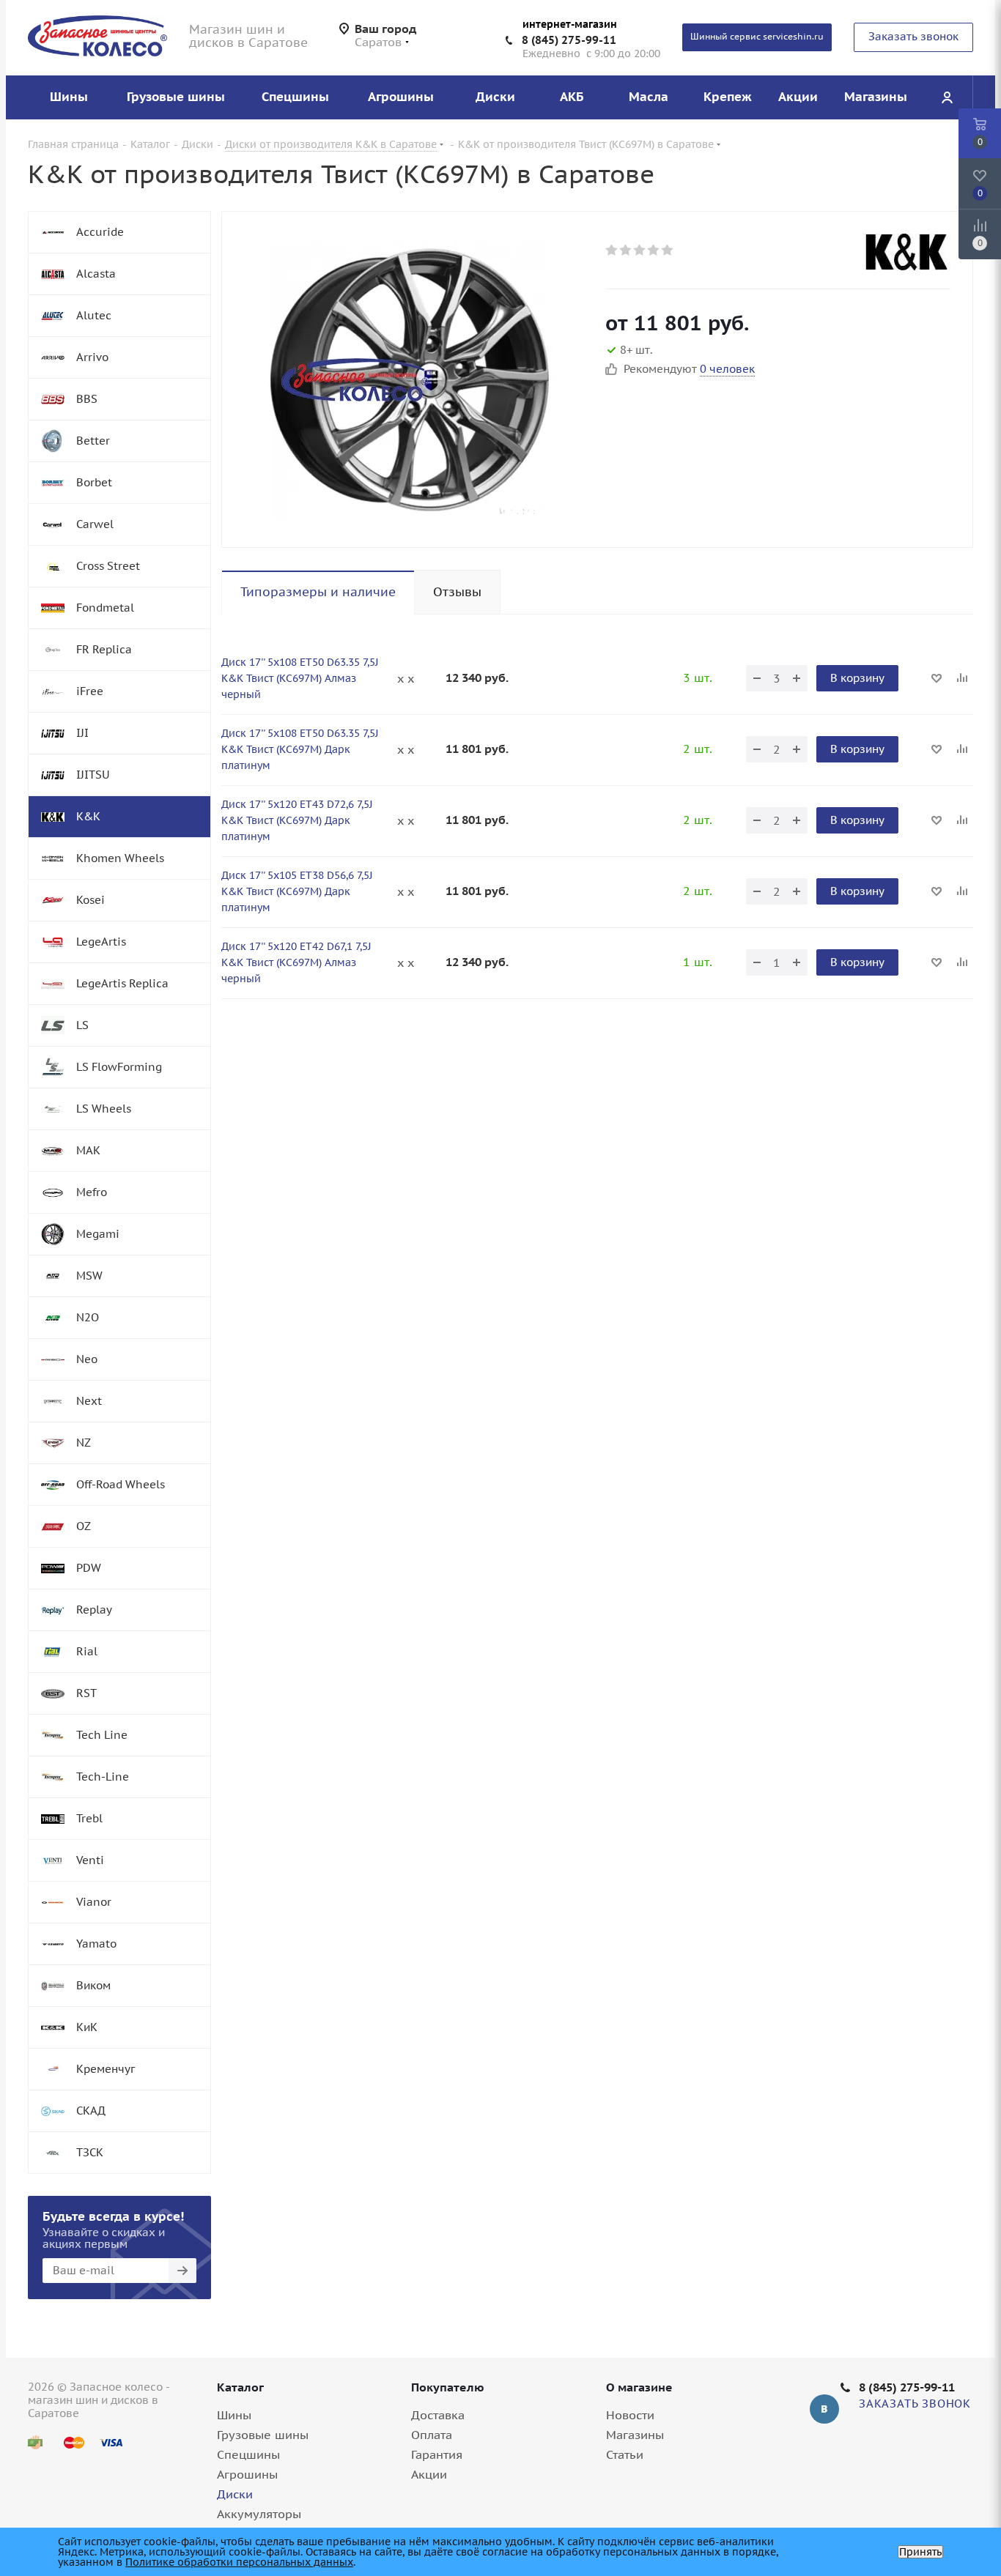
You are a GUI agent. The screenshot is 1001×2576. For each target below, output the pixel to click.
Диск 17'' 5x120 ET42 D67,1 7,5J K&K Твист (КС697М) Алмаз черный (296, 962)
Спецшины (248, 2454)
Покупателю (448, 2387)
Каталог (240, 2387)
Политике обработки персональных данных (239, 2562)
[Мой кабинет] (947, 97)
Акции (429, 2474)
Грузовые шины (263, 2435)
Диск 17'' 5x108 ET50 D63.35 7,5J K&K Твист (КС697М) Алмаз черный (300, 678)
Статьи (625, 2454)
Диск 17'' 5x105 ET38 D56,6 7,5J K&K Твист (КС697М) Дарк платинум (297, 891)
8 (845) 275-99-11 (569, 40)
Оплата (432, 2435)
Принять (920, 2552)
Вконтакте (824, 2409)
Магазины (635, 2435)
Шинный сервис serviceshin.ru (757, 36)
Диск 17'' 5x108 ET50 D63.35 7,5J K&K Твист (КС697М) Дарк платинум (300, 749)
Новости (630, 2415)
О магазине (639, 2387)
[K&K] (906, 252)
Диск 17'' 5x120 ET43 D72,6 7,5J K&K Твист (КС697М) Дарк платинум (297, 820)
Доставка (438, 2415)
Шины (234, 2415)
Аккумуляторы (259, 2514)
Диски (235, 2494)
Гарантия (437, 2454)
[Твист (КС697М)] (410, 379)
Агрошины (247, 2474)
